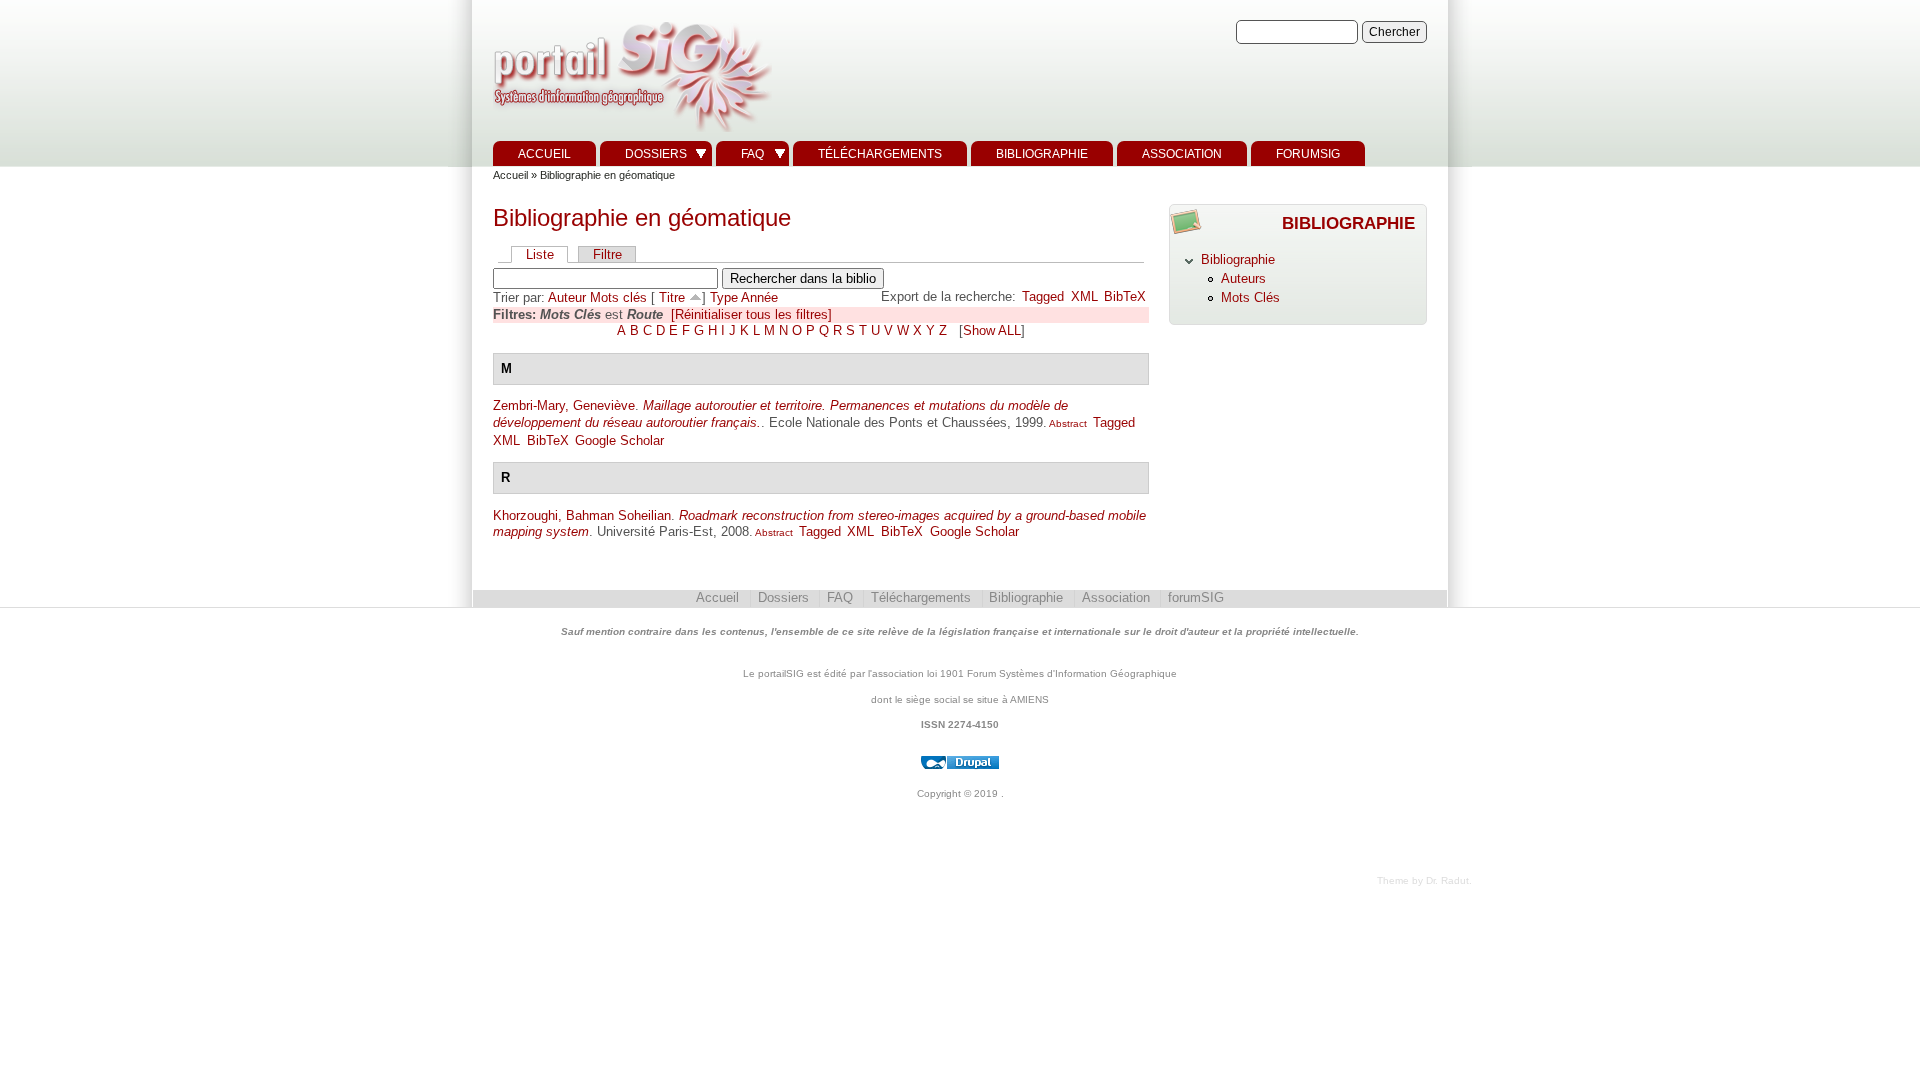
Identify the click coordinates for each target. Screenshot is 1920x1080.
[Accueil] (630, 132)
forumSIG (1308, 154)
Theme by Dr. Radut (1423, 880)
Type (724, 297)
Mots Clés (1250, 297)
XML (1084, 296)
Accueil (544, 154)
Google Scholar (619, 440)
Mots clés (618, 297)
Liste (540, 254)
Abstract (1067, 423)
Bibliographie (1042, 154)
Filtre (607, 254)
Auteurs (1243, 278)
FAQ (752, 154)
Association (1182, 154)
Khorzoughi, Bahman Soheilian (582, 515)
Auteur (567, 297)
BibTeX (1125, 296)
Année (759, 297)
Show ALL (992, 330)
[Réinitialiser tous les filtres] (751, 314)
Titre (672, 297)
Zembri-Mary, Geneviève (564, 405)
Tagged (1043, 296)
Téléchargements (880, 154)
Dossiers (656, 154)
